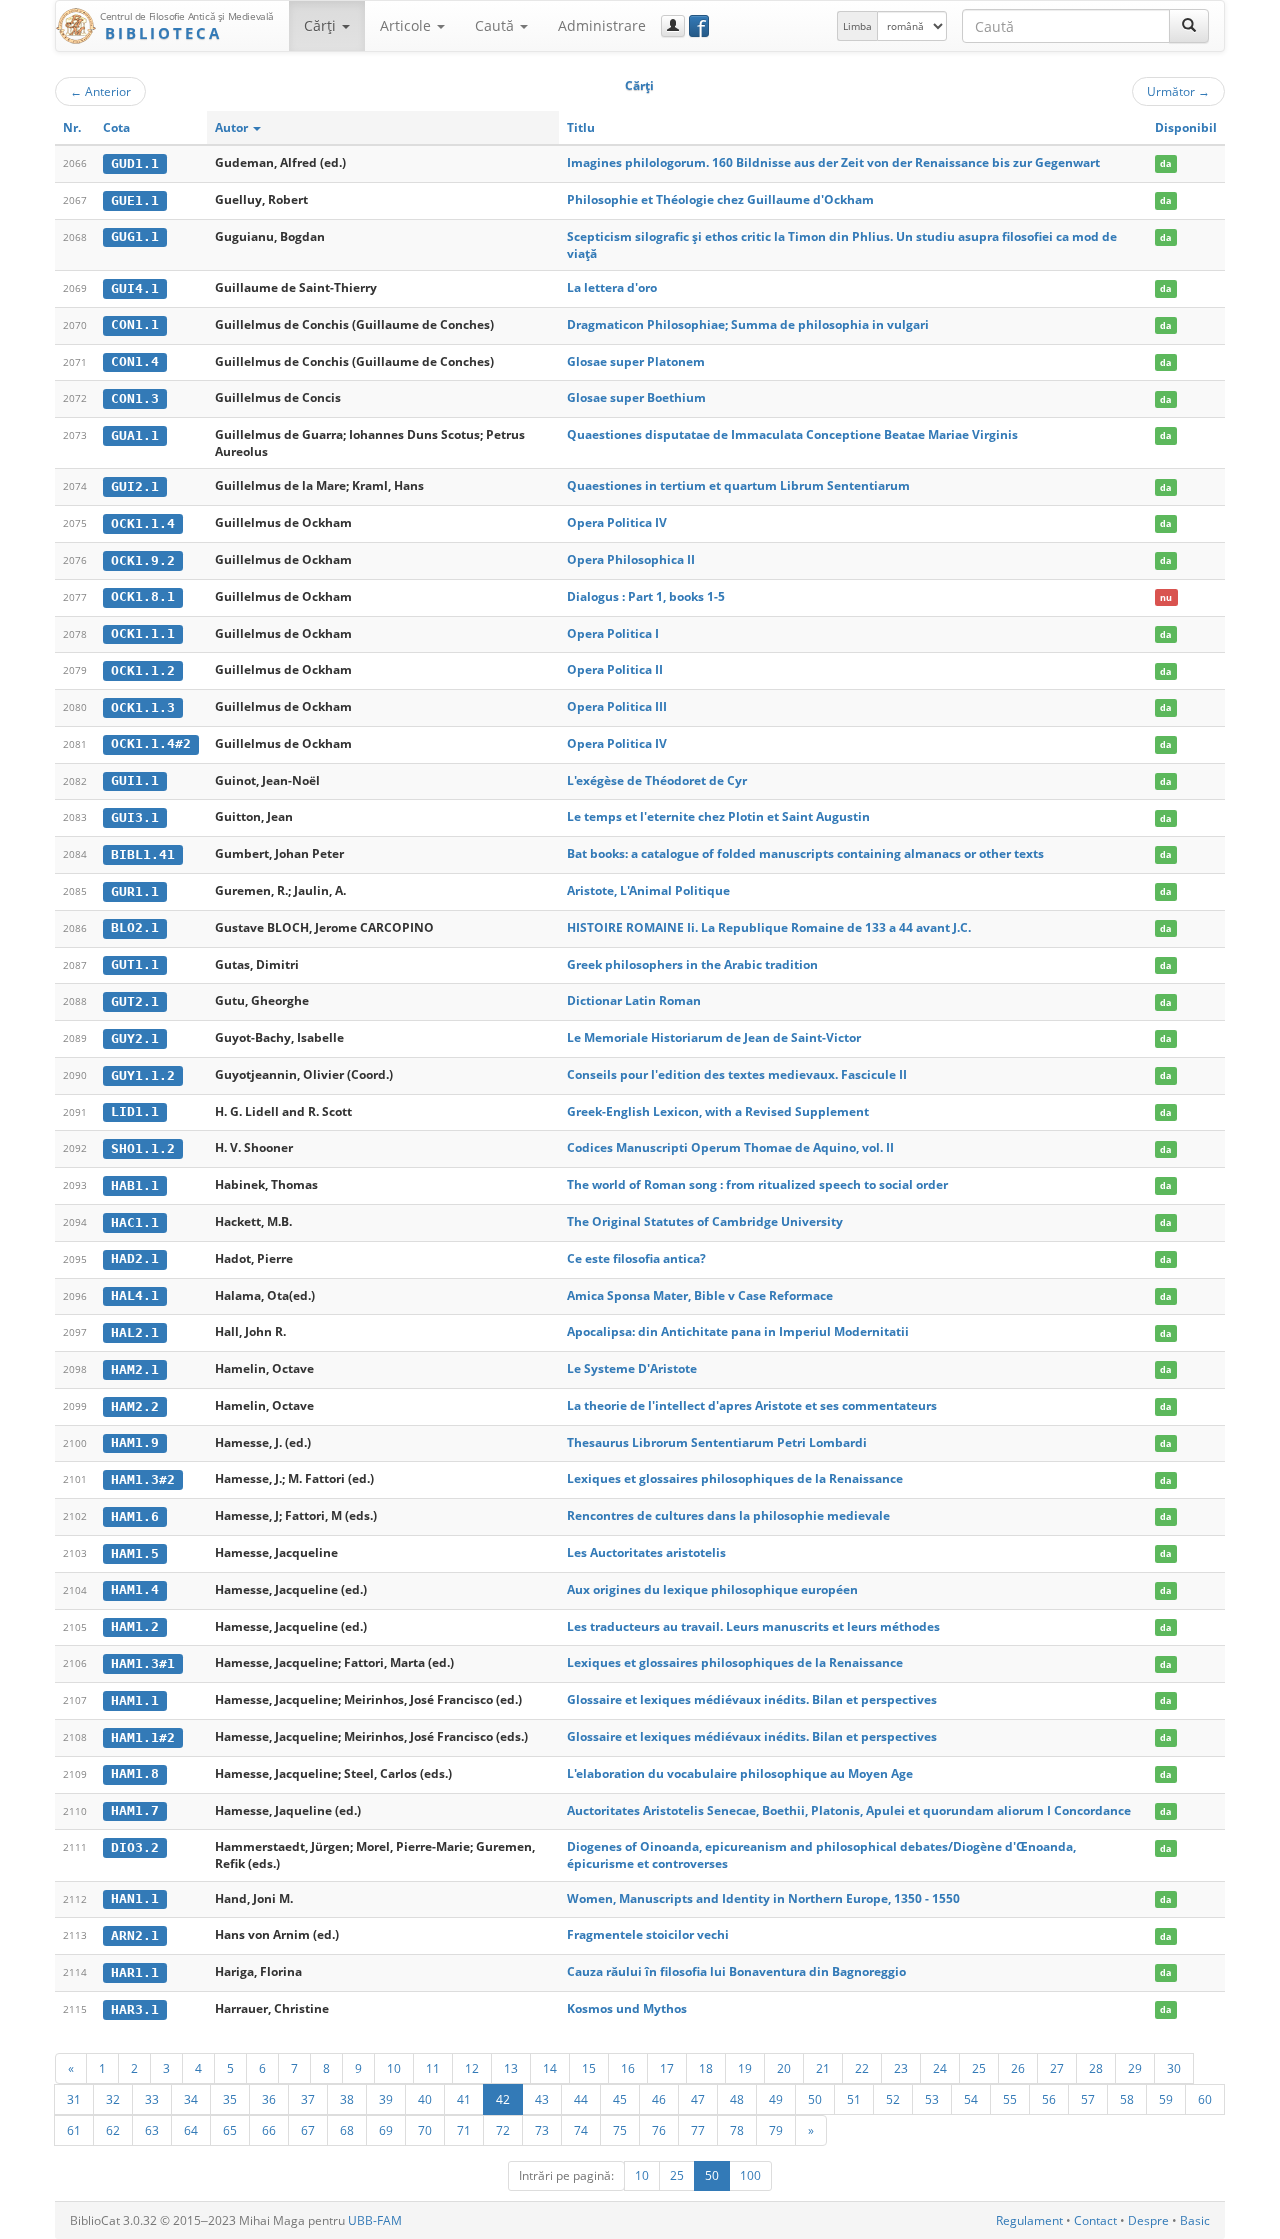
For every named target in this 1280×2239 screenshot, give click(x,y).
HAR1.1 (135, 1972)
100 (750, 2175)
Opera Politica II (615, 669)
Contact (1095, 2220)
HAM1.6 (135, 1516)
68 (347, 2130)
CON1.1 (135, 324)
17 (667, 2068)
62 (113, 2130)
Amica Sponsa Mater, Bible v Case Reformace (700, 1295)
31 (74, 2099)
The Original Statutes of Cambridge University (705, 1221)
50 (815, 2099)
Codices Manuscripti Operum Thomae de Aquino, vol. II (730, 1147)
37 (308, 2099)
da (1165, 163)
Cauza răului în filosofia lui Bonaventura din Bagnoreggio (736, 1971)
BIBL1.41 (143, 854)
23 (901, 2068)
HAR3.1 (135, 2009)
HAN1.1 (135, 1898)
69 (386, 2130)
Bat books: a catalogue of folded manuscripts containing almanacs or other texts (805, 853)
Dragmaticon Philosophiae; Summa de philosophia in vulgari (748, 324)
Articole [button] (407, 25)
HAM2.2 (135, 1406)
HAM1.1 (135, 1700)
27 (1057, 2068)
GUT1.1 (135, 964)
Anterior (100, 91)
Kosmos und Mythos (627, 2008)
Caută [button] (496, 25)
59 (1166, 2099)
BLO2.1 (135, 927)
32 (113, 2099)
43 (542, 2099)
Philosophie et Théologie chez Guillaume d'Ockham (720, 199)
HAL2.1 (135, 1332)
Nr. (72, 127)
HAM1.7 (135, 1810)
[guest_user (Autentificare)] (673, 26)
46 (659, 2099)
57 (1088, 2099)
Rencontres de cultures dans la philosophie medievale (728, 1515)
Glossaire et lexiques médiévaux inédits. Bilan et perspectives (752, 1699)
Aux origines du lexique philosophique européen (712, 1589)
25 (979, 2068)
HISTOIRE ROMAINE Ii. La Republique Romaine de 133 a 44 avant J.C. (769, 927)
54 (971, 2099)
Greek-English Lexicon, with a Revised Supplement (718, 1111)
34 (191, 2099)
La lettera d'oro (612, 287)
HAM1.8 (135, 1773)
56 (1049, 2099)
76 (659, 2130)
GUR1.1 (135, 891)
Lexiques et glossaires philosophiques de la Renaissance (735, 1478)
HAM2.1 (135, 1369)
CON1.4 (135, 361)
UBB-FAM (375, 2220)
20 (784, 2068)
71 (464, 2130)
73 (542, 2130)
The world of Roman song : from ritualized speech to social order (757, 1184)
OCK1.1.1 (143, 633)
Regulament (1029, 2220)
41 (464, 2099)
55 (1010, 2099)
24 (940, 2068)
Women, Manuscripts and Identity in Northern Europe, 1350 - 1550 (763, 1898)
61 (74, 2130)
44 (581, 2099)
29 (1135, 2068)
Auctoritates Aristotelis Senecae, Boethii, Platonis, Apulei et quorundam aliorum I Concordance (849, 1810)
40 (425, 2099)
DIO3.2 (135, 1847)
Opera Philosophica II (631, 559)
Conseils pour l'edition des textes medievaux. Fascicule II (737, 1074)
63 (152, 2130)
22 (862, 2068)
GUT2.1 (135, 1001)
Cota (116, 127)
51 (854, 2099)
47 (698, 2099)
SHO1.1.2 (143, 1148)
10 (394, 2068)
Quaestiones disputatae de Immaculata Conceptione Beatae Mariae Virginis (792, 434)
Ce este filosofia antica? (636, 1258)
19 (745, 2068)
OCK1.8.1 (143, 596)
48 (737, 2099)
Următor (1178, 91)
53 (932, 2099)
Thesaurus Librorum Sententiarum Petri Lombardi (717, 1442)
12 (472, 2068)
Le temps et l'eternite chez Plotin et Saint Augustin (718, 816)
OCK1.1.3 (143, 707)
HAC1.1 (135, 1222)
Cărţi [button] (322, 25)
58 (1127, 2099)
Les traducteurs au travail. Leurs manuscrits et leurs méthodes (753, 1626)
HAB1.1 (135, 1185)
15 (589, 2068)
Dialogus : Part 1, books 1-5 (646, 596)
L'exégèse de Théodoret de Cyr (657, 780)
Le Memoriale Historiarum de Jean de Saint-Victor (714, 1037)
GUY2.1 (135, 1038)
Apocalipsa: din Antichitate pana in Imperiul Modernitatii (738, 1331)
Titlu (581, 127)
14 (550, 2068)
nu (1166, 597)
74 (581, 2130)
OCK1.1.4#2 (151, 743)
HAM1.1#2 (143, 1737)
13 (511, 2068)
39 (386, 2099)
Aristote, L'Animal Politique (648, 890)
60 (1205, 2099)
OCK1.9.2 (143, 560)
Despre (1148, 2220)
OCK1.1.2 (143, 670)
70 (425, 2130)
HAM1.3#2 (143, 1479)
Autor (233, 127)
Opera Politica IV (617, 522)
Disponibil (1186, 127)
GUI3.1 (135, 817)
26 (1018, 2068)
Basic (1195, 2220)
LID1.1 (135, 1111)
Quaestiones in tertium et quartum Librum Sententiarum (738, 485)
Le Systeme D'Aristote (632, 1368)
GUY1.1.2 (143, 1075)
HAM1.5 (135, 1553)
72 (503, 2130)
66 (269, 2130)
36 (269, 2099)
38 (347, 2099)
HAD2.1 (135, 1258)
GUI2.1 (135, 486)
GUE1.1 (135, 200)
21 (823, 2068)
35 (230, 2099)
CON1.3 (135, 398)
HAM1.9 (135, 1442)
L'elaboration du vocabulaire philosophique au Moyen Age (740, 1773)
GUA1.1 (135, 435)
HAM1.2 (135, 1626)
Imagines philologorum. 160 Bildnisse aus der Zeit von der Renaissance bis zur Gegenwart (833, 162)
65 (230, 2130)
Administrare (602, 25)
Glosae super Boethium (636, 397)
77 (698, 2130)
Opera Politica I (613, 633)
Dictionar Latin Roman (634, 1000)
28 (1096, 2068)
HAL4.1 (135, 1295)
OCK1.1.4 (143, 523)
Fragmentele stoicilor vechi (648, 1934)
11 (433, 2068)
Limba (857, 26)
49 (776, 2099)
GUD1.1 (135, 163)
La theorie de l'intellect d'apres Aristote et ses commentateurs (752, 1405)
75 (620, 2130)
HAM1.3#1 (143, 1663)
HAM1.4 (135, 1589)
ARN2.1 (135, 1935)
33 (152, 2099)
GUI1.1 (135, 780)
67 (308, 2130)
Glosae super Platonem (636, 361)
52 (893, 2099)
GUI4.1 (135, 288)
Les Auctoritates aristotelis (646, 1552)
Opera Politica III (617, 706)
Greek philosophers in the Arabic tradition (692, 964)
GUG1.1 (135, 236)
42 (503, 2099)
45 (620, 2099)
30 (1174, 2068)
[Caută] (1189, 26)
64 (191, 2130)
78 (737, 2130)
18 (706, 2068)
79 (776, 2130)
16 (628, 2068)
